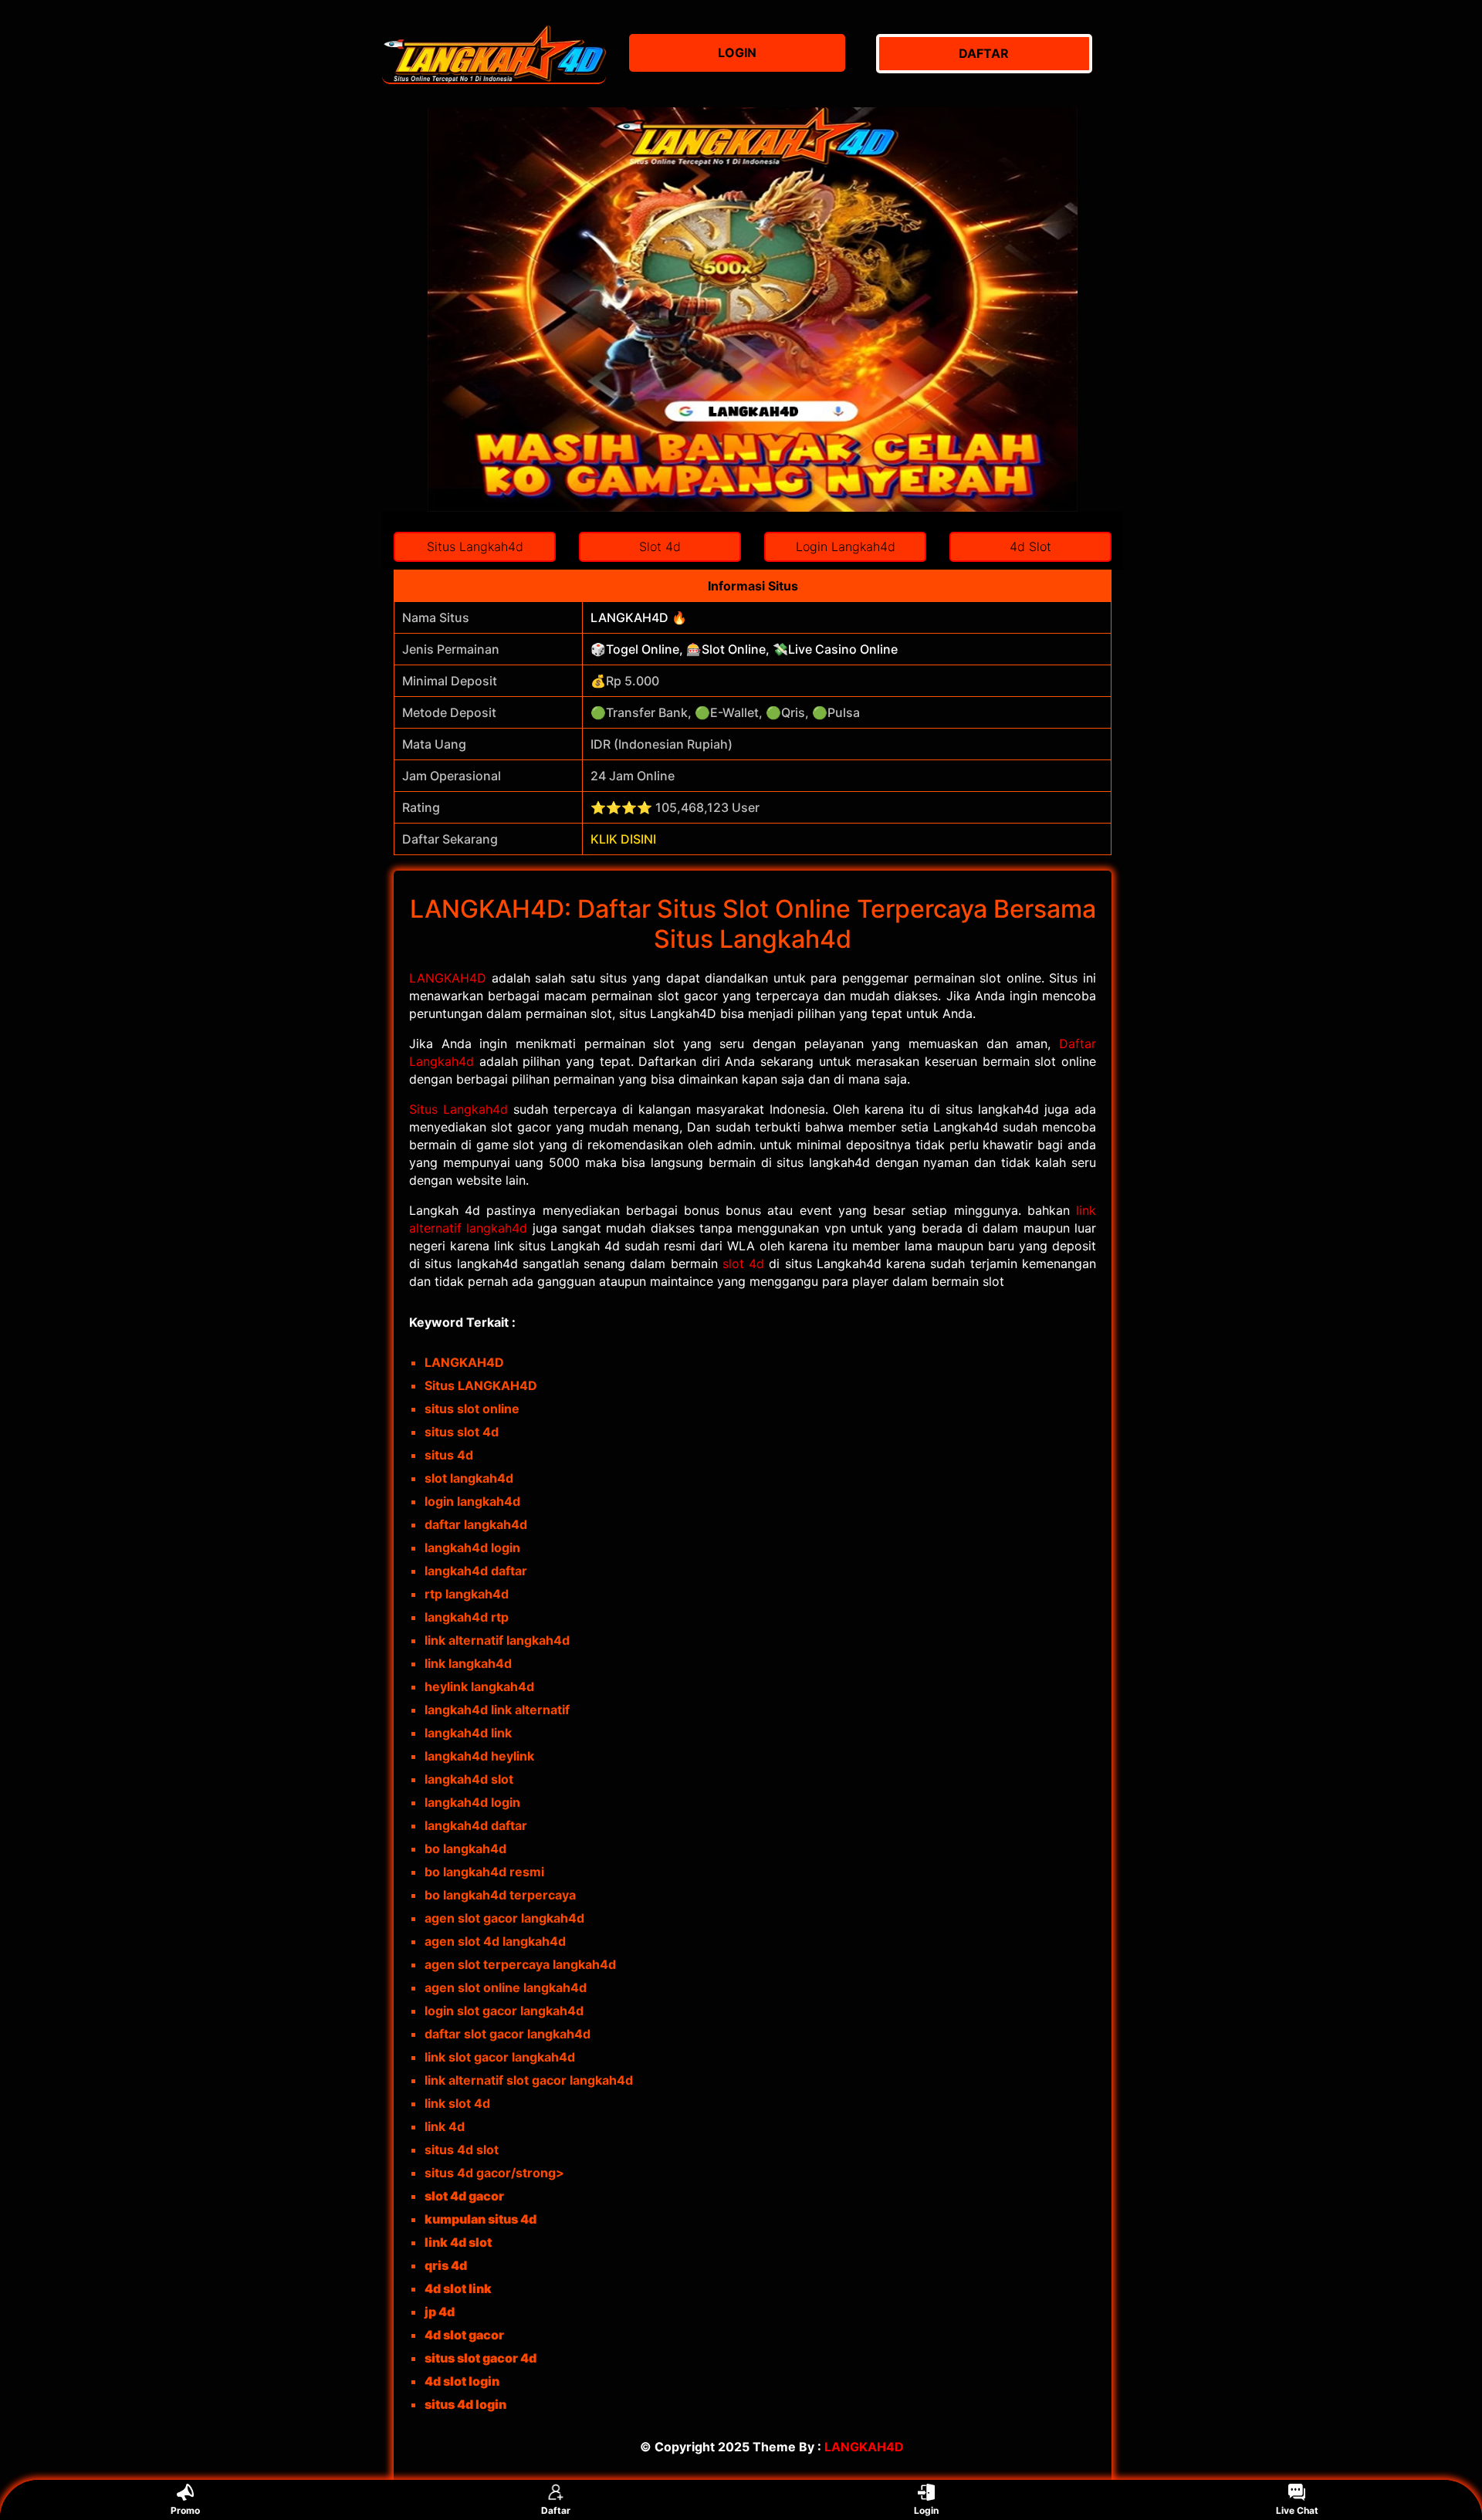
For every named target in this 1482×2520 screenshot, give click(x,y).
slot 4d (743, 1263)
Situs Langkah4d (458, 1109)
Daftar (556, 2510)
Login (926, 2510)
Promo (185, 2510)
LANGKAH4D (448, 978)
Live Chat (1297, 2510)
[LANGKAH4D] (494, 54)
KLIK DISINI (623, 839)
